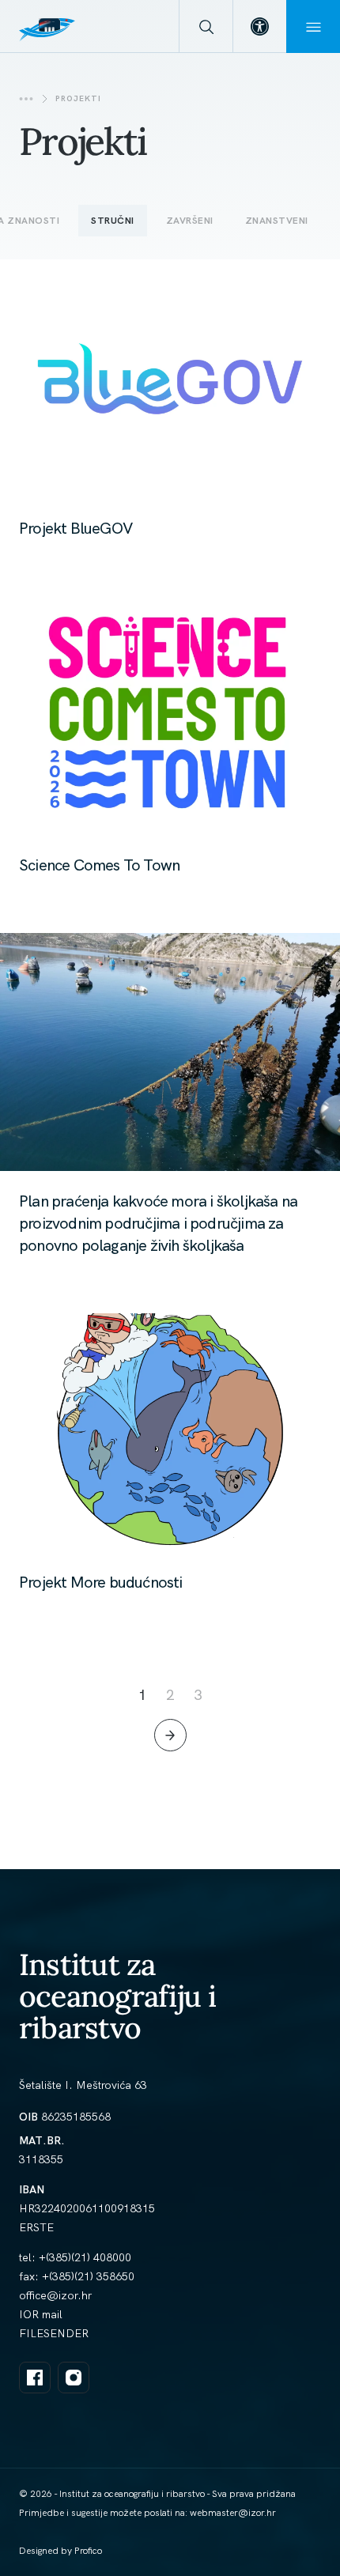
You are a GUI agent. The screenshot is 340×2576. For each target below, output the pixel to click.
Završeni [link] (190, 221)
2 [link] (170, 1695)
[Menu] (313, 26)
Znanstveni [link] (277, 221)
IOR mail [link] (41, 2314)
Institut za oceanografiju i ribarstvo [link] (118, 1996)
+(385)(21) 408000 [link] (85, 2257)
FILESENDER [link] (54, 2333)
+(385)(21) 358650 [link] (88, 2276)
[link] (259, 26)
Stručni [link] (113, 221)
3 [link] (198, 1695)
